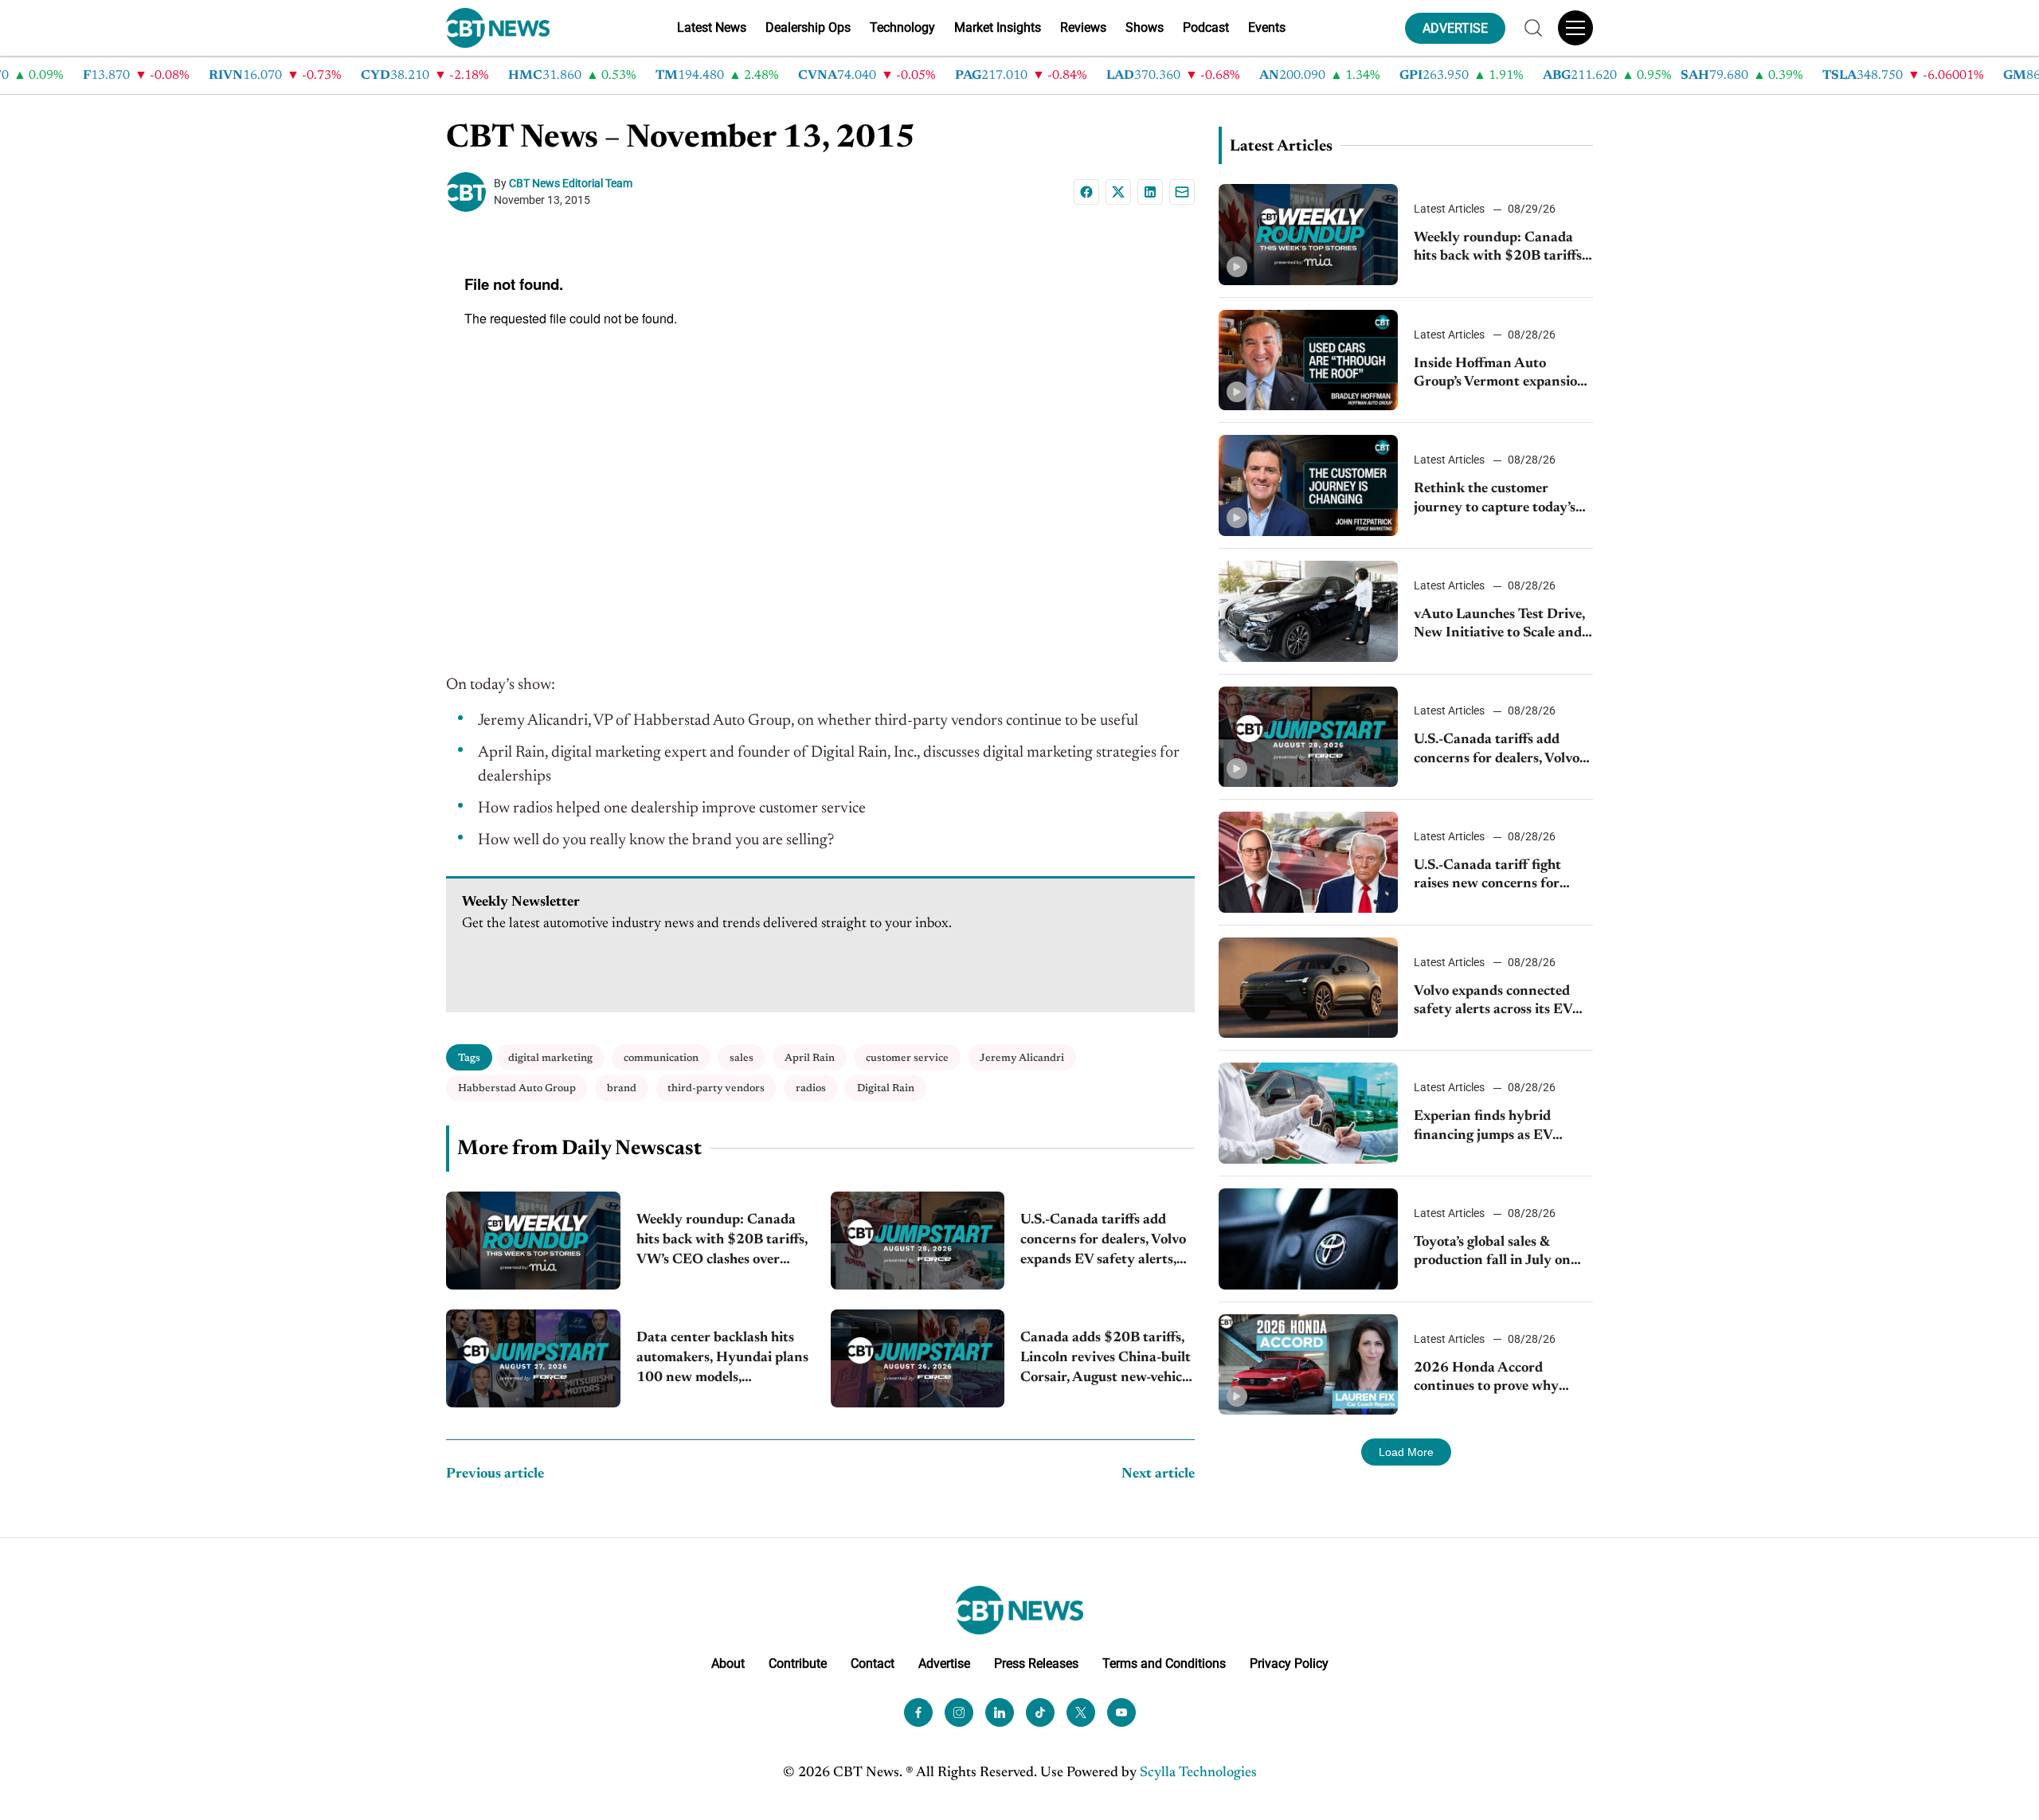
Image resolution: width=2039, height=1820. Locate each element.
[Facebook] (1086, 192)
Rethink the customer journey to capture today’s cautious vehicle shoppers (1495, 500)
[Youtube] (1121, 1712)
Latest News (712, 27)
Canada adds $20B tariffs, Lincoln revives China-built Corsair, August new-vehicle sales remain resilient (1106, 1360)
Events (1267, 27)
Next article (1158, 1474)
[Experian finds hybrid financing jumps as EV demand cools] (1308, 1113)
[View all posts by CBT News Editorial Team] (470, 192)
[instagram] (959, 1712)
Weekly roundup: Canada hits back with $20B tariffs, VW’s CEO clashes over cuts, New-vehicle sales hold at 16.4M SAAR (722, 1242)
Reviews (1083, 27)
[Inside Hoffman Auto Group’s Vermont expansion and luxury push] (1308, 360)
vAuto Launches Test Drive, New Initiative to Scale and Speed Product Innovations (1501, 626)
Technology (902, 27)
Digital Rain (886, 1088)
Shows (1145, 27)
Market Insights (998, 27)
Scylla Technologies (1198, 1773)
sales (742, 1058)
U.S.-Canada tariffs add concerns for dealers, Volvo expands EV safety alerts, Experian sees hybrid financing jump (1103, 1242)
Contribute (798, 1663)
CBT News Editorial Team (571, 183)
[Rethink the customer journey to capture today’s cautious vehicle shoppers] (1308, 485)
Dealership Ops (808, 27)
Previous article (495, 1474)
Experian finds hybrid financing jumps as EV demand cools (1483, 1127)
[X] (1118, 192)
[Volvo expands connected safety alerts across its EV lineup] (1308, 988)
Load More (1406, 1452)
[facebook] (918, 1712)
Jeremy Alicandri (1022, 1058)
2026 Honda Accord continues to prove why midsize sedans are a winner (1500, 1379)
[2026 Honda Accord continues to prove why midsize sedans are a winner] (1308, 1365)
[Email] (1182, 192)
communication (661, 1058)
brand (622, 1088)
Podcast (1206, 27)
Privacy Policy (1289, 1663)
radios (811, 1088)
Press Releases (1036, 1663)
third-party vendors (716, 1088)
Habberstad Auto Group (517, 1088)
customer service (907, 1058)
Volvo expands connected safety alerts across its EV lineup (1493, 1002)
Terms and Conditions (1164, 1663)
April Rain (810, 1058)
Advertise (944, 1663)
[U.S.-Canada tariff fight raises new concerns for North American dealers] (1308, 862)
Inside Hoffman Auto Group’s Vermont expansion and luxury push (1500, 375)
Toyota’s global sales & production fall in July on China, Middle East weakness (1492, 1253)
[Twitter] (1081, 1712)
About (728, 1663)
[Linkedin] (1150, 192)
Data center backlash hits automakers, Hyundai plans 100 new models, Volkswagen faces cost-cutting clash (722, 1360)
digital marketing (550, 1058)
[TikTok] (1040, 1712)
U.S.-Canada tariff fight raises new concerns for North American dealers (1489, 877)
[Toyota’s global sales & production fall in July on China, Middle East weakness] (1308, 1239)
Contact (873, 1663)
